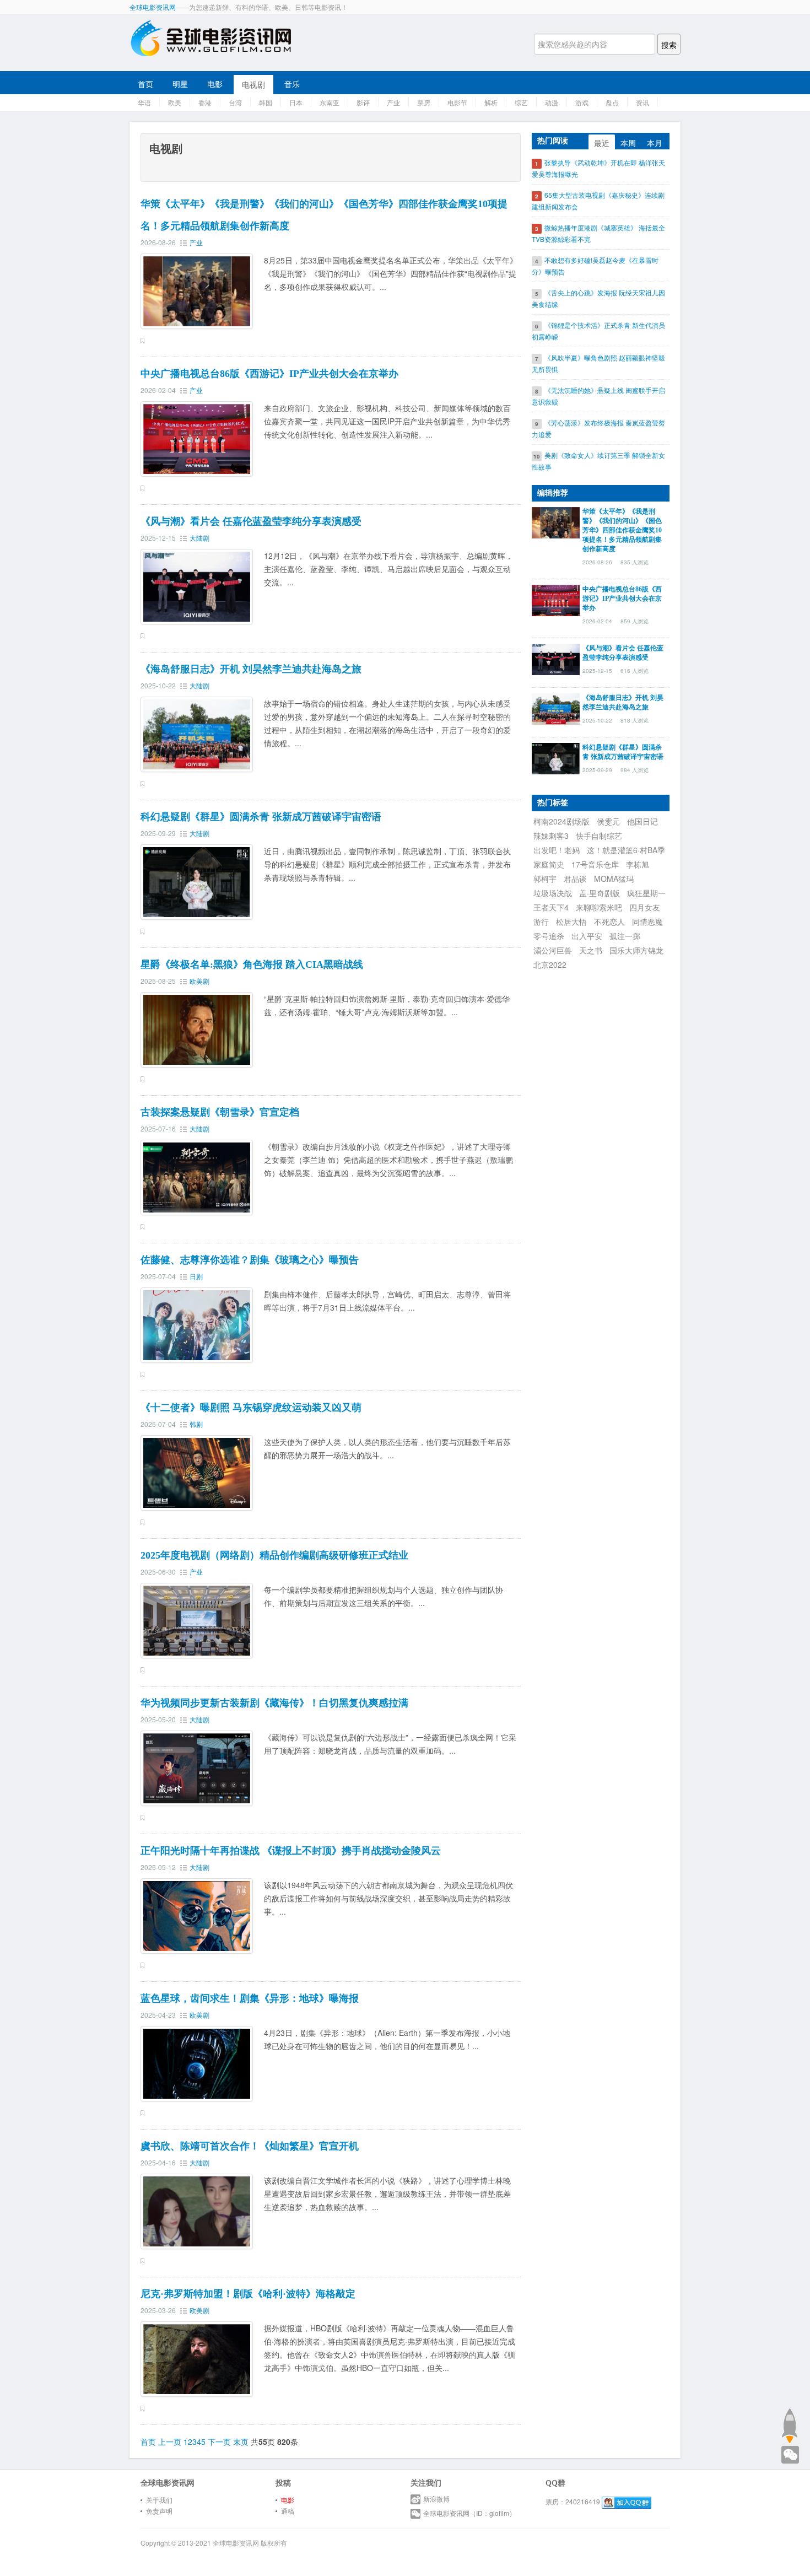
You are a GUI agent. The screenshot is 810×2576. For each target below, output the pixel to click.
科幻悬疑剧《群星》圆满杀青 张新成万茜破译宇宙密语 (261, 817)
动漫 (552, 102)
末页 (241, 2442)
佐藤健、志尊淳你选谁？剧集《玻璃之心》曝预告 (250, 1260)
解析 (491, 102)
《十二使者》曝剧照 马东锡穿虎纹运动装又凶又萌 (251, 1408)
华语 (144, 102)
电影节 (457, 102)
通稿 (288, 2511)
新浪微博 (436, 2499)
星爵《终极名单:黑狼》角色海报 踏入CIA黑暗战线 (252, 964)
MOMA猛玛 (614, 879)
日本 (296, 102)
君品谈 (575, 879)
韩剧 (196, 1424)
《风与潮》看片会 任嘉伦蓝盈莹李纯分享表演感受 (251, 521)
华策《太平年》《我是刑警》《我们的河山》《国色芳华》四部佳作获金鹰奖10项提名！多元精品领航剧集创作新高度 (622, 530)
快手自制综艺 (599, 836)
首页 (145, 84)
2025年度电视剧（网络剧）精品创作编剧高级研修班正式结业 (274, 1555)
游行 (541, 921)
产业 (393, 102)
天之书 (591, 950)
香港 (205, 102)
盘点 (612, 102)
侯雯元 (608, 821)
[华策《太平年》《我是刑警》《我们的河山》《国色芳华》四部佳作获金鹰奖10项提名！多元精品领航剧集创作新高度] (556, 521)
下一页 (219, 2442)
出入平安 (587, 936)
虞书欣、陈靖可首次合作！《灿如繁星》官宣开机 (250, 2146)
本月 (655, 143)
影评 (363, 102)
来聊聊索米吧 (599, 907)
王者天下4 (551, 907)
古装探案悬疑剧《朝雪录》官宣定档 (220, 1112)
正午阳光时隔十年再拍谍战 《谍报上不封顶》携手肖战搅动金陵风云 (291, 1851)
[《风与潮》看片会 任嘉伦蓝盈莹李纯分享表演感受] (556, 658)
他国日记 (642, 821)
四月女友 (645, 907)
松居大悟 (571, 921)
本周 (628, 143)
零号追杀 (549, 936)
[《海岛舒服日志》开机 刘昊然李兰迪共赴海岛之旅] (556, 708)
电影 (215, 84)
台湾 (235, 102)
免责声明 (159, 2511)
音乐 (292, 84)
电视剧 (253, 84)
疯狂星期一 (646, 893)
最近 (602, 143)
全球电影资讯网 (153, 7)
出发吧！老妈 (557, 850)
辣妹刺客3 (551, 836)
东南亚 (330, 102)
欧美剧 (199, 981)
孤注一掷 (625, 936)
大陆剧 (199, 538)
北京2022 (550, 964)
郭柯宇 (545, 879)
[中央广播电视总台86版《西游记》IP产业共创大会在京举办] (556, 599)
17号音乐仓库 (595, 864)
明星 (180, 84)
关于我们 (159, 2500)
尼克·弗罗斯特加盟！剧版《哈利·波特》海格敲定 (248, 2294)
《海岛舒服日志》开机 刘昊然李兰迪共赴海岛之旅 (251, 669)
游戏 (582, 102)
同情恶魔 (647, 921)
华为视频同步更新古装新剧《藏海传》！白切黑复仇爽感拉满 (274, 1703)
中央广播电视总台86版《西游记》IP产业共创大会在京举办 (269, 374)
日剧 (196, 1276)
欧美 (175, 102)
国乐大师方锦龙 (636, 950)
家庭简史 (549, 864)
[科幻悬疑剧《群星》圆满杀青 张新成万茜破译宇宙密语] (556, 757)
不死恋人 (609, 921)
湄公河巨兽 (553, 950)
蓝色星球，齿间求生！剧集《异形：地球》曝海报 (250, 1998)
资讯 (642, 102)
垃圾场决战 (553, 893)
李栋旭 (638, 864)
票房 (424, 102)
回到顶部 (789, 2426)
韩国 (266, 102)
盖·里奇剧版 (600, 893)
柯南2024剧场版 (561, 821)
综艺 (521, 102)
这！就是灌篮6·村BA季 (626, 850)
